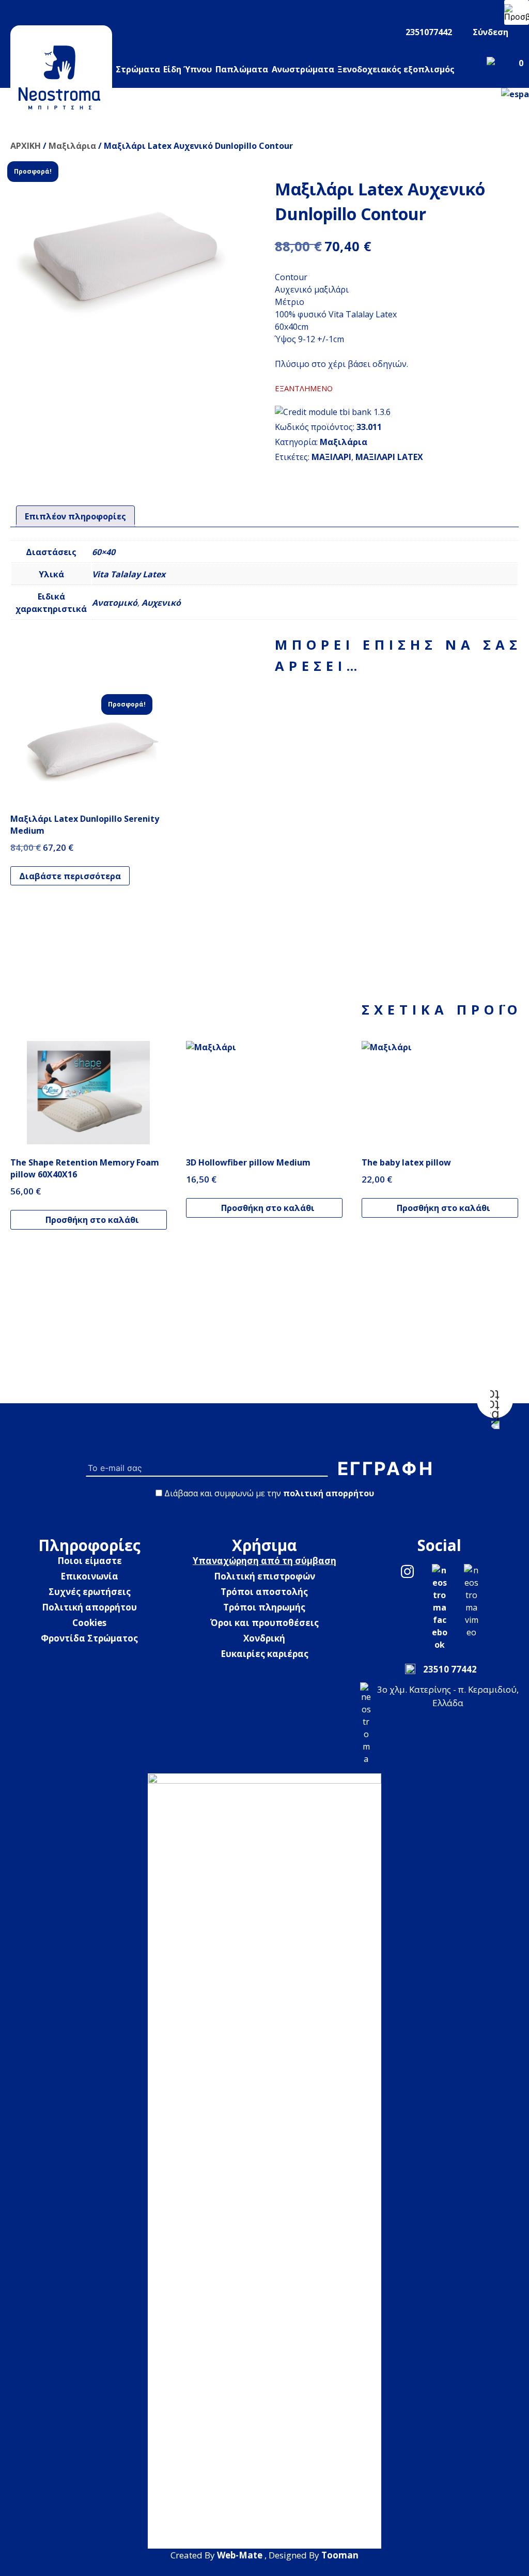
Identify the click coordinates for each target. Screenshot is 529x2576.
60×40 (104, 552)
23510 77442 (450, 1669)
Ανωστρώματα (303, 69)
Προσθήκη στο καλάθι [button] (92, 1220)
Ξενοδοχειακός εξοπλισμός (396, 69)
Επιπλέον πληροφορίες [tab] (75, 516)
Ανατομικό (115, 603)
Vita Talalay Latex (129, 574)
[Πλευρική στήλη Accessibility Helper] (517, 12)
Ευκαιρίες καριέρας (264, 1654)
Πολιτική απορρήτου (89, 1607)
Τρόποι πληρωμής (264, 1607)
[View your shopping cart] (503, 75)
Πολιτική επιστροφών (264, 1576)
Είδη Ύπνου (188, 69)
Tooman (340, 2555)
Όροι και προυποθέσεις (264, 1623)
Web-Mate (240, 2555)
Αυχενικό (161, 603)
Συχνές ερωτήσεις (90, 1592)
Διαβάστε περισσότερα (70, 876)
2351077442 (429, 32)
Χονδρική (264, 1638)
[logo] (61, 74)
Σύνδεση (491, 32)
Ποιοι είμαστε (90, 1561)
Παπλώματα (242, 69)
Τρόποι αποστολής (264, 1592)
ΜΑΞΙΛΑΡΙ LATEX (389, 457)
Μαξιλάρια (72, 146)
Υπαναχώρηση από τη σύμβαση (264, 1561)
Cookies (89, 1623)
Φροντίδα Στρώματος (89, 1638)
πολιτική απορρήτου (329, 1493)
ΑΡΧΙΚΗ (26, 146)
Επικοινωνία (89, 1576)
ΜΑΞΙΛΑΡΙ (331, 457)
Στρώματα (138, 69)
